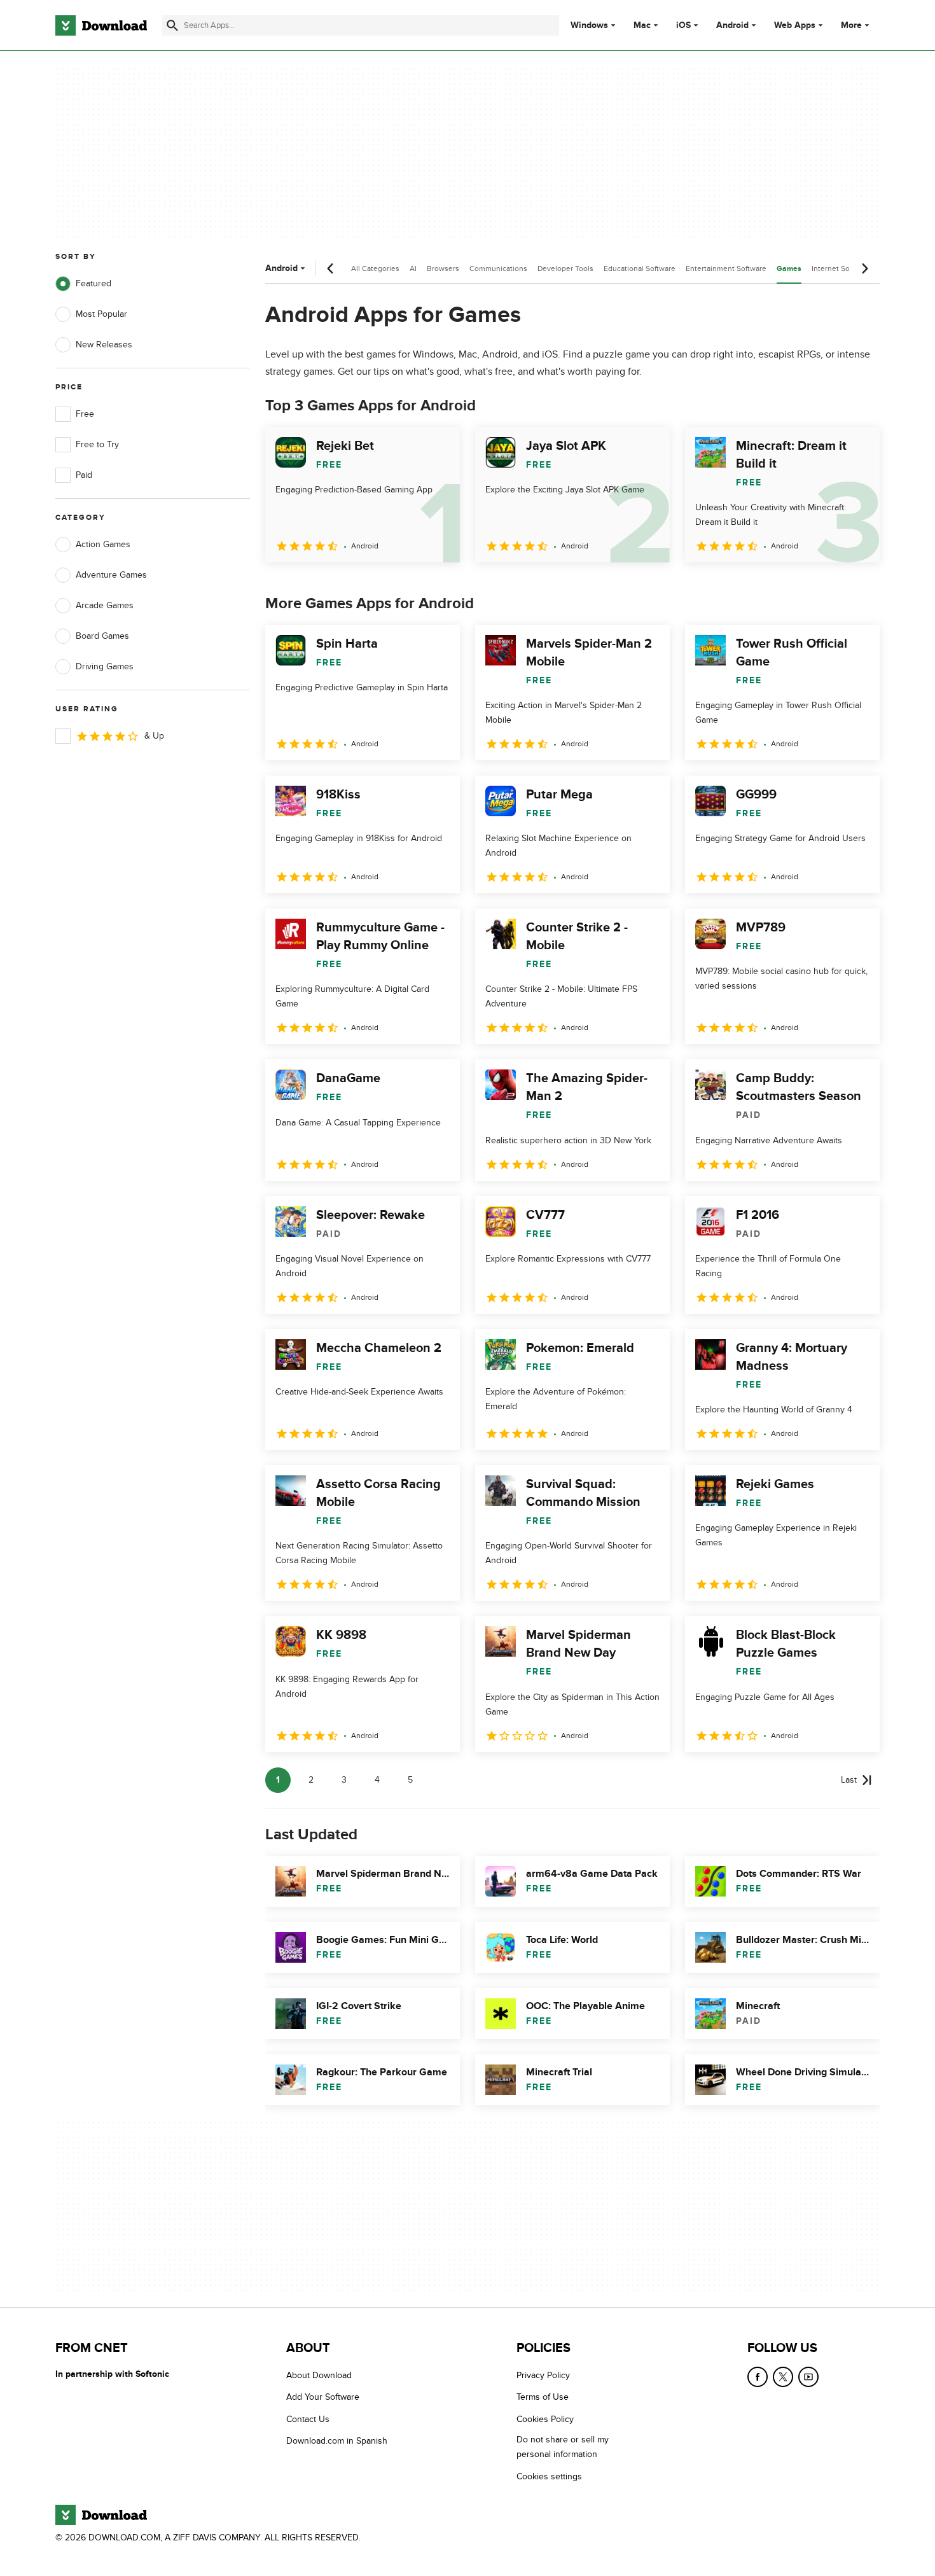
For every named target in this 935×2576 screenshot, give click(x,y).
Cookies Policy (545, 2419)
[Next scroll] (864, 268)
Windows (589, 25)
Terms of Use (543, 2398)
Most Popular (101, 314)
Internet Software (841, 268)
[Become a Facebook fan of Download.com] (758, 2377)
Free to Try (97, 444)
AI (413, 268)
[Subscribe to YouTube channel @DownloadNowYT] (808, 2377)
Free (85, 414)
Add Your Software (323, 2398)
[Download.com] (101, 25)
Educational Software (640, 268)
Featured (93, 283)
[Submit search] (172, 25)
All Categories (375, 268)
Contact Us (308, 2419)
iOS (683, 25)
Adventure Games (111, 575)
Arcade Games (105, 605)
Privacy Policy (543, 2375)
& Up (154, 736)
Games (789, 269)
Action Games (103, 544)
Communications (498, 268)
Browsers (443, 268)
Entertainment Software (726, 268)
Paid (84, 475)
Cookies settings (549, 2476)
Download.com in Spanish (337, 2441)
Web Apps (795, 25)
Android (732, 25)
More (851, 25)
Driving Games (105, 666)
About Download (319, 2375)
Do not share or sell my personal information (563, 2447)
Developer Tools (565, 268)
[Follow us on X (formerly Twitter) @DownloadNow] (783, 2377)
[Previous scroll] (331, 268)
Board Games (102, 636)
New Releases (104, 345)
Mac (642, 25)
